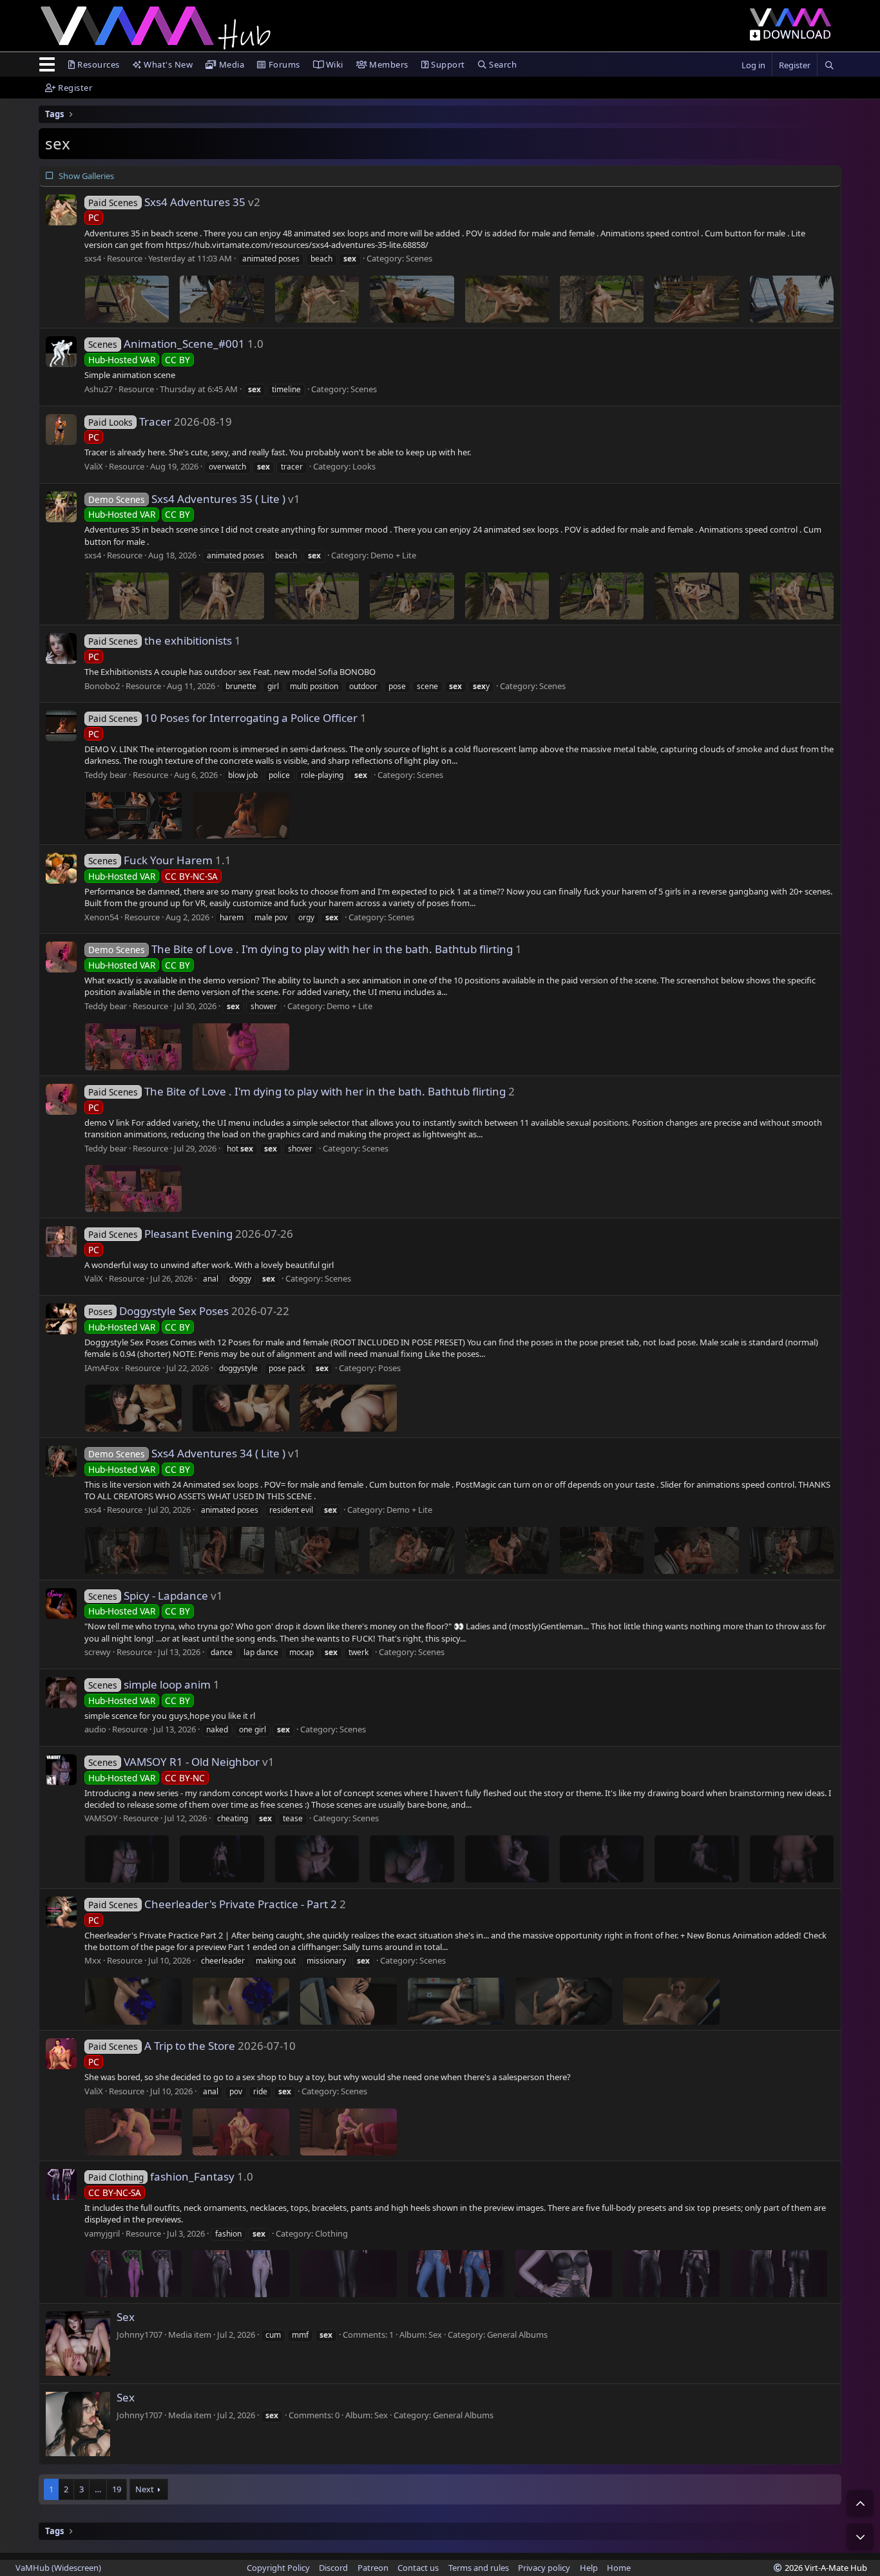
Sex (126, 2317)
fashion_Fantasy (161, 2176)
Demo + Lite (393, 555)
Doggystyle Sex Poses (158, 1311)
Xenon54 (101, 917)
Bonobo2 (102, 686)
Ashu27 (99, 389)
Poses (389, 1368)
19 (117, 2489)
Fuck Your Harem (150, 860)
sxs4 (93, 258)
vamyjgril (102, 2233)
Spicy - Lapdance (148, 1596)
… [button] (98, 2489)
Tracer (130, 421)
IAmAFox (102, 1368)
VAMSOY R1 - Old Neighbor (174, 1762)
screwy (98, 1652)
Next (145, 2489)
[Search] (829, 65)
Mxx (93, 1960)
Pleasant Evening (160, 1234)
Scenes (419, 258)
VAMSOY (101, 1818)
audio (95, 1729)
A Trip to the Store (162, 2046)
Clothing (331, 2233)
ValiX (94, 466)
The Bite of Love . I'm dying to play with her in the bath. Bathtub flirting (301, 949)
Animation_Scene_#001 (167, 344)
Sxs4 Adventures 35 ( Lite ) (187, 499)
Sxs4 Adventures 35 (167, 202)
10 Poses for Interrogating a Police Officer (223, 718)
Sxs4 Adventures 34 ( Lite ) (187, 1453)
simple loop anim (149, 1684)
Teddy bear (106, 775)
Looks (364, 466)
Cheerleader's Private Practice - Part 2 (213, 1904)
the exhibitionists (160, 640)
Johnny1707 (139, 2334)
